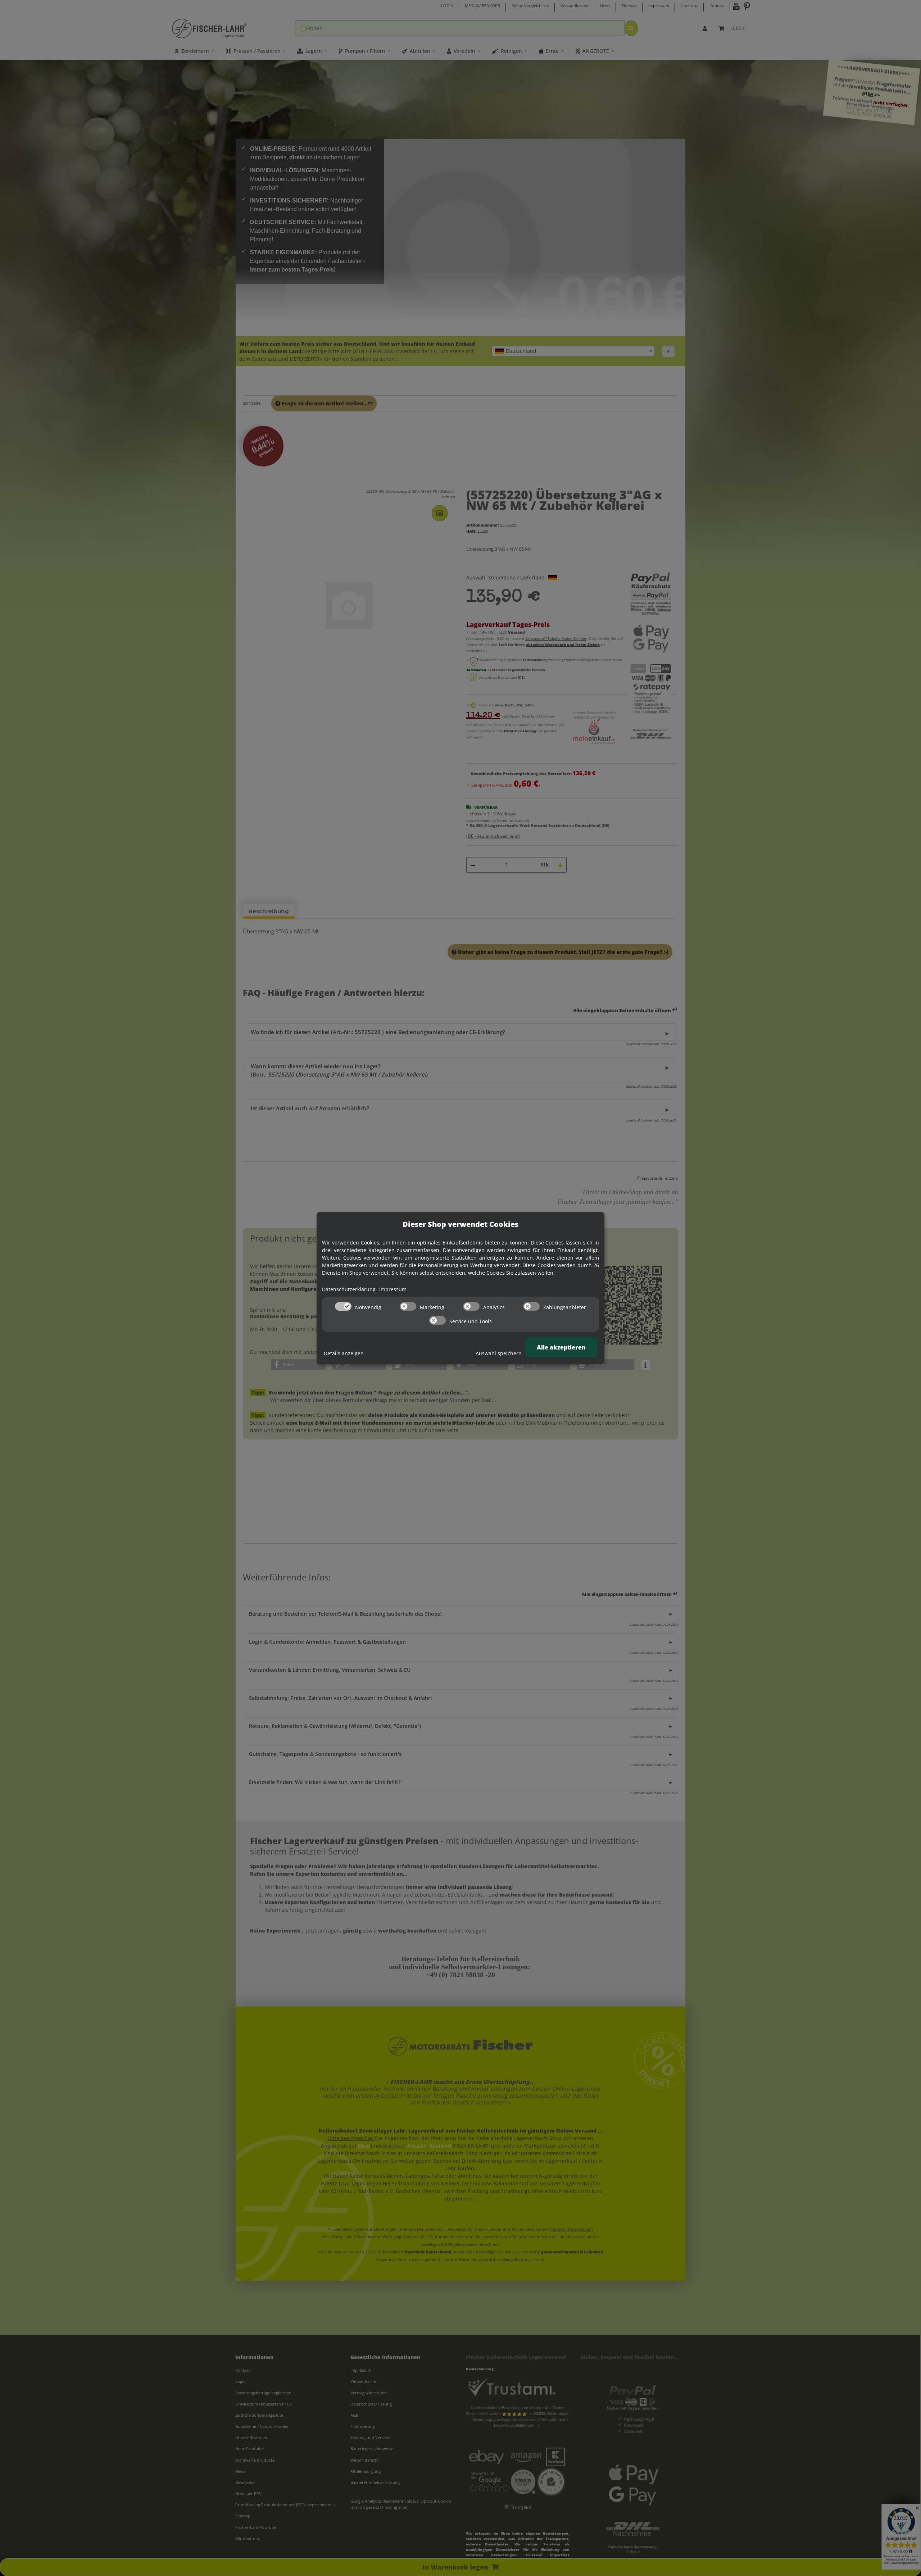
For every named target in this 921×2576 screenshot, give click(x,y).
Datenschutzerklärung (349, 1289)
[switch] (343, 1306)
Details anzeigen (344, 1353)
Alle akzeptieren (561, 1347)
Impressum (393, 1289)
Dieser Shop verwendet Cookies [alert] (460, 1224)
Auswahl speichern (499, 1353)
